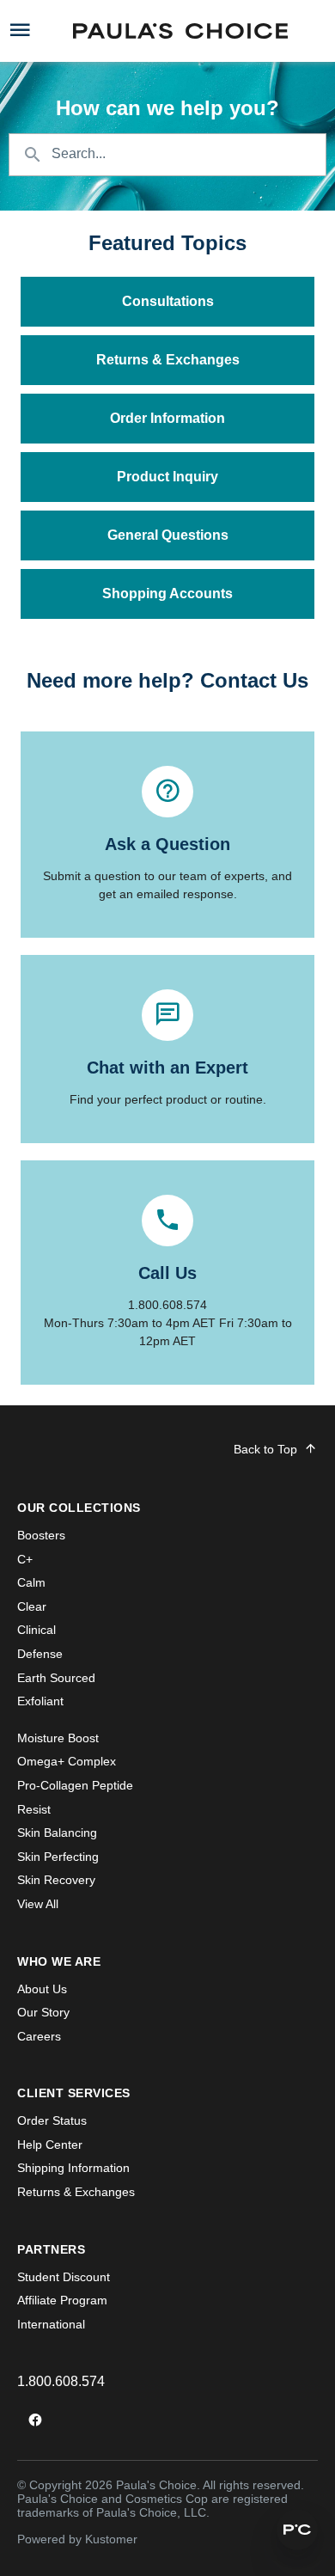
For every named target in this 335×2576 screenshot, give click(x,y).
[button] (297, 2530)
